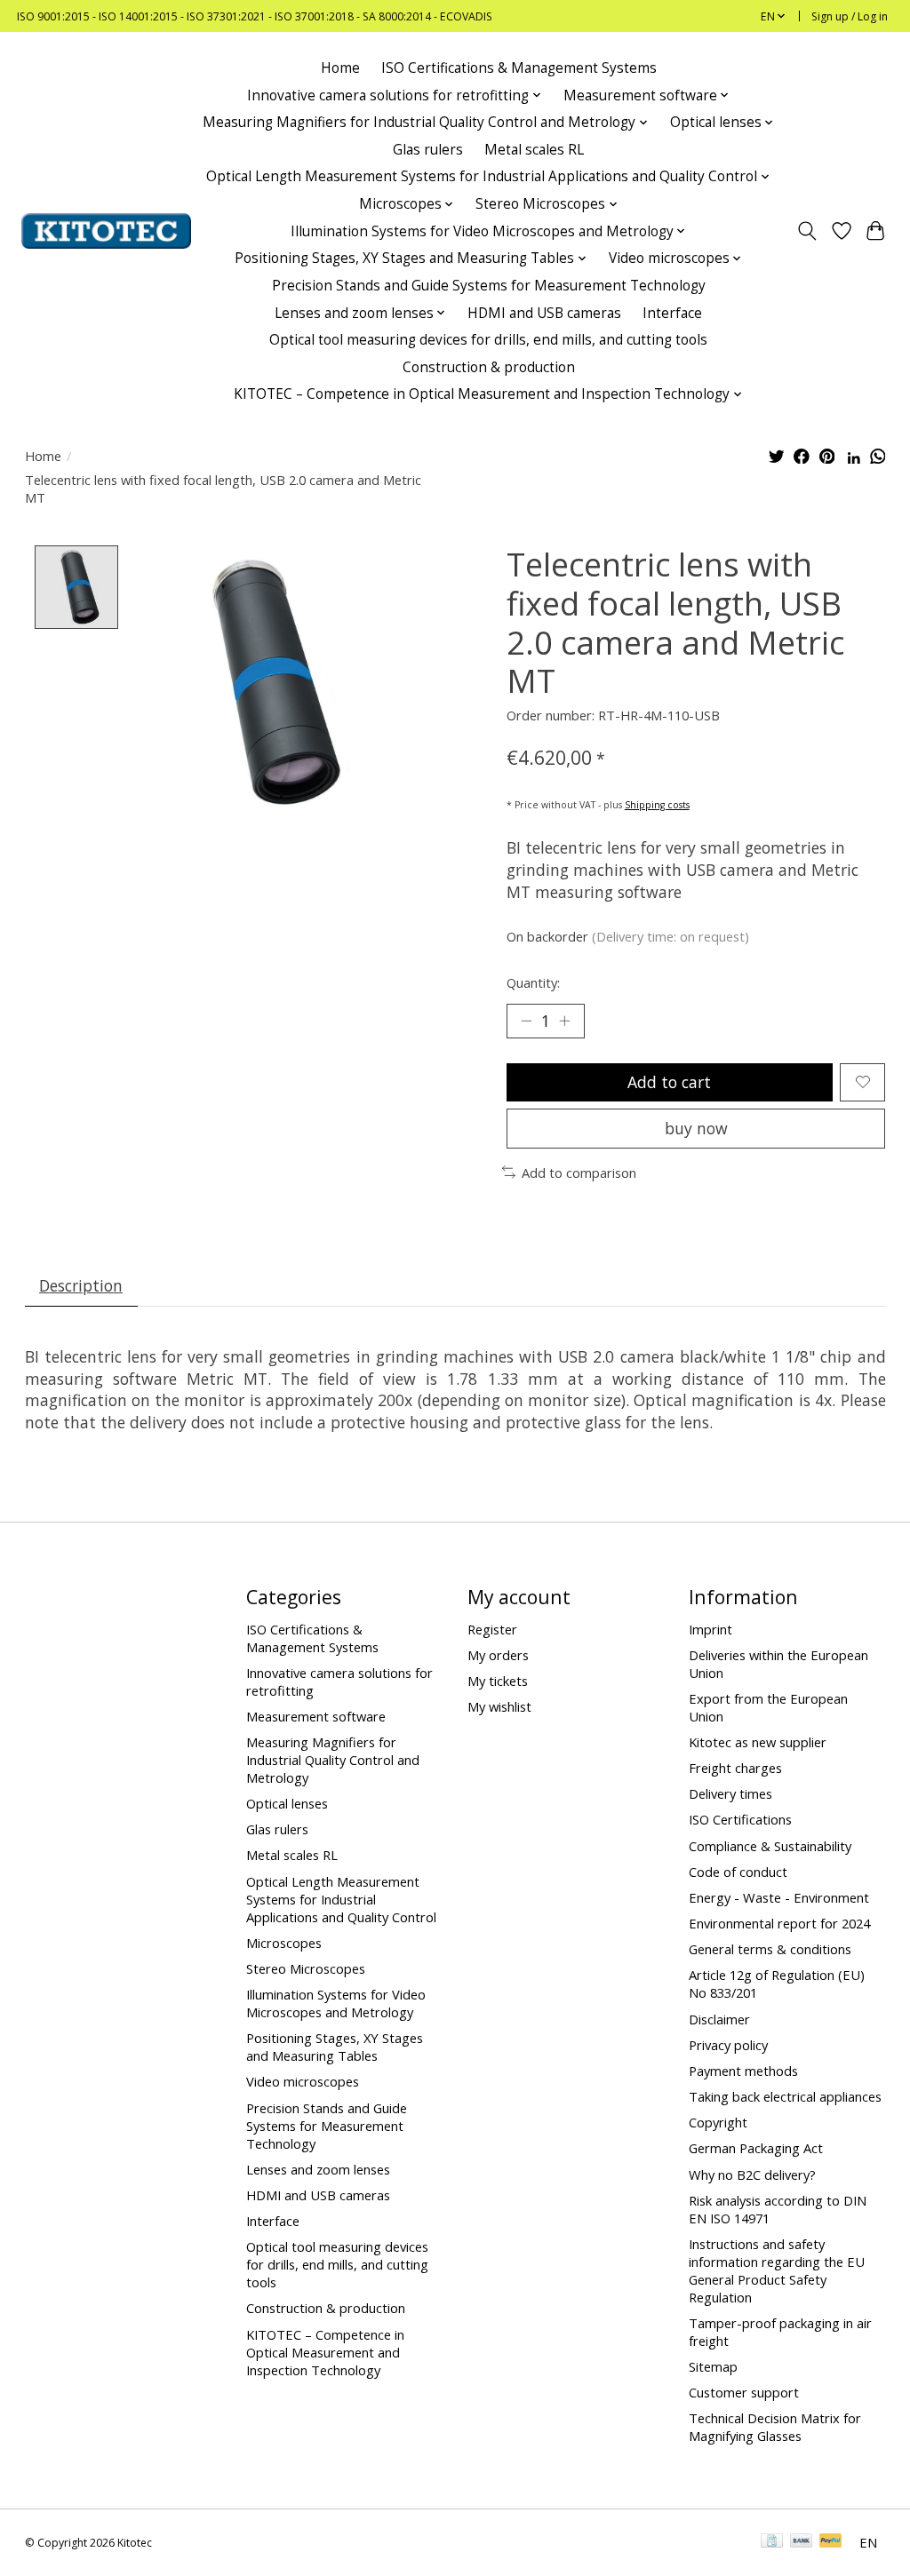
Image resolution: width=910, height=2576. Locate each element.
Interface (672, 313)
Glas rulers (428, 150)
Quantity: (533, 982)
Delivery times (730, 1793)
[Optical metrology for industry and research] (106, 231)
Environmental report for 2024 (779, 1923)
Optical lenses (287, 1803)
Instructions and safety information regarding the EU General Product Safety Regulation (777, 2270)
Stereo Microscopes (306, 1968)
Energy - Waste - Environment (779, 1897)
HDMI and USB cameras (544, 313)
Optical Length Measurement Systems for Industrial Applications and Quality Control (341, 1899)
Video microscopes (303, 2081)
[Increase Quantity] (564, 1021)
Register (492, 1629)
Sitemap (713, 2366)
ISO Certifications (740, 1819)
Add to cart (669, 1082)
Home (340, 68)
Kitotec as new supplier (758, 1742)
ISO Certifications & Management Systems (519, 68)
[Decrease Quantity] (526, 1021)
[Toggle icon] (806, 231)
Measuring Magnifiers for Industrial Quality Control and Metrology (333, 1760)
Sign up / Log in (850, 16)
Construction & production (489, 367)
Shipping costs (657, 805)
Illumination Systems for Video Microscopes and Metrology (336, 2003)
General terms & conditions (770, 1949)
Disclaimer (719, 2019)
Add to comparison (579, 1173)
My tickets (498, 1681)
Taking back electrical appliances (785, 2096)
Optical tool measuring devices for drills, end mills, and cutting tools (488, 340)
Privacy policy (728, 2045)
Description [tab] (81, 1285)
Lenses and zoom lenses (318, 2169)
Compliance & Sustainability (770, 1846)
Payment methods (743, 2071)
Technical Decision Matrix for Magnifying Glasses (775, 2427)
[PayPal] (831, 2542)
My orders (498, 1655)
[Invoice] (772, 2542)
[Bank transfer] (802, 2542)
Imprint (710, 1629)
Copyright (718, 2122)
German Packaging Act (756, 2148)
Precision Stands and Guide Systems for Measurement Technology (489, 286)
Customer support (744, 2392)
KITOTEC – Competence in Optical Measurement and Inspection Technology (325, 2352)
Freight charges (735, 1768)
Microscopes (284, 1943)
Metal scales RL (534, 150)
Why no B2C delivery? (752, 2174)
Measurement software (316, 1716)
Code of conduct (738, 1872)
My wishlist (499, 1706)
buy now (696, 1128)
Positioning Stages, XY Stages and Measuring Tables (335, 2047)
